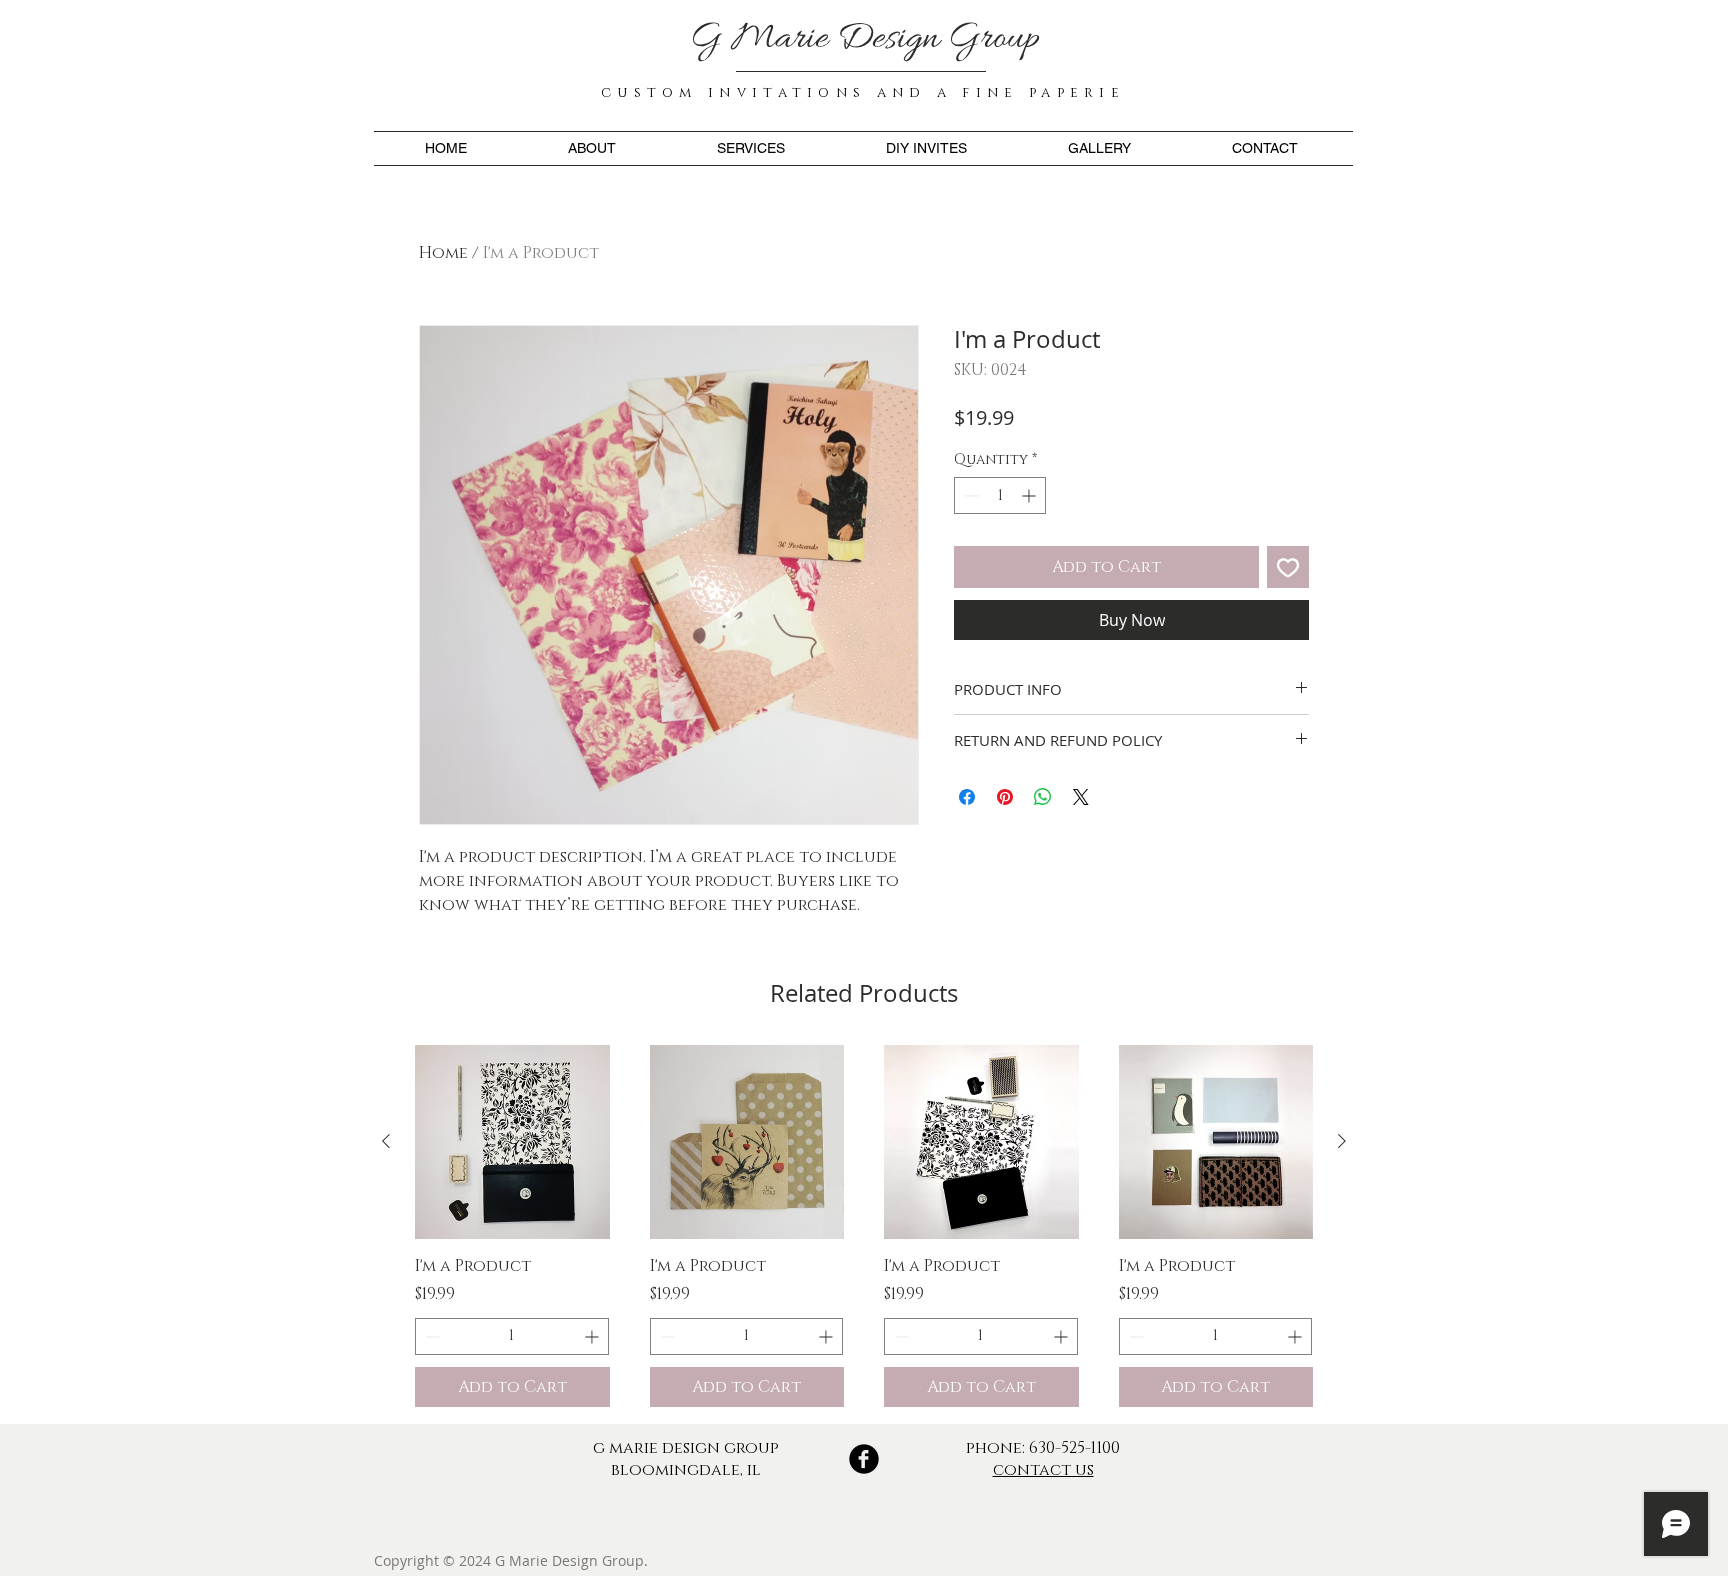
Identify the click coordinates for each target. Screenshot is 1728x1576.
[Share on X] (1081, 797)
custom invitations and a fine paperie (863, 92)
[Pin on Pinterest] (1005, 797)
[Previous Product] (386, 1141)
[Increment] (1030, 495)
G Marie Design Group (865, 39)
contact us (1043, 1470)
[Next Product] (1342, 1141)
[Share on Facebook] (967, 797)
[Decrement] (969, 495)
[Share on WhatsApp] (1043, 797)
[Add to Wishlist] (1288, 567)
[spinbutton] (1000, 495)
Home (443, 253)
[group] (864, 1226)
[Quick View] (512, 1142)
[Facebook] (864, 1459)
